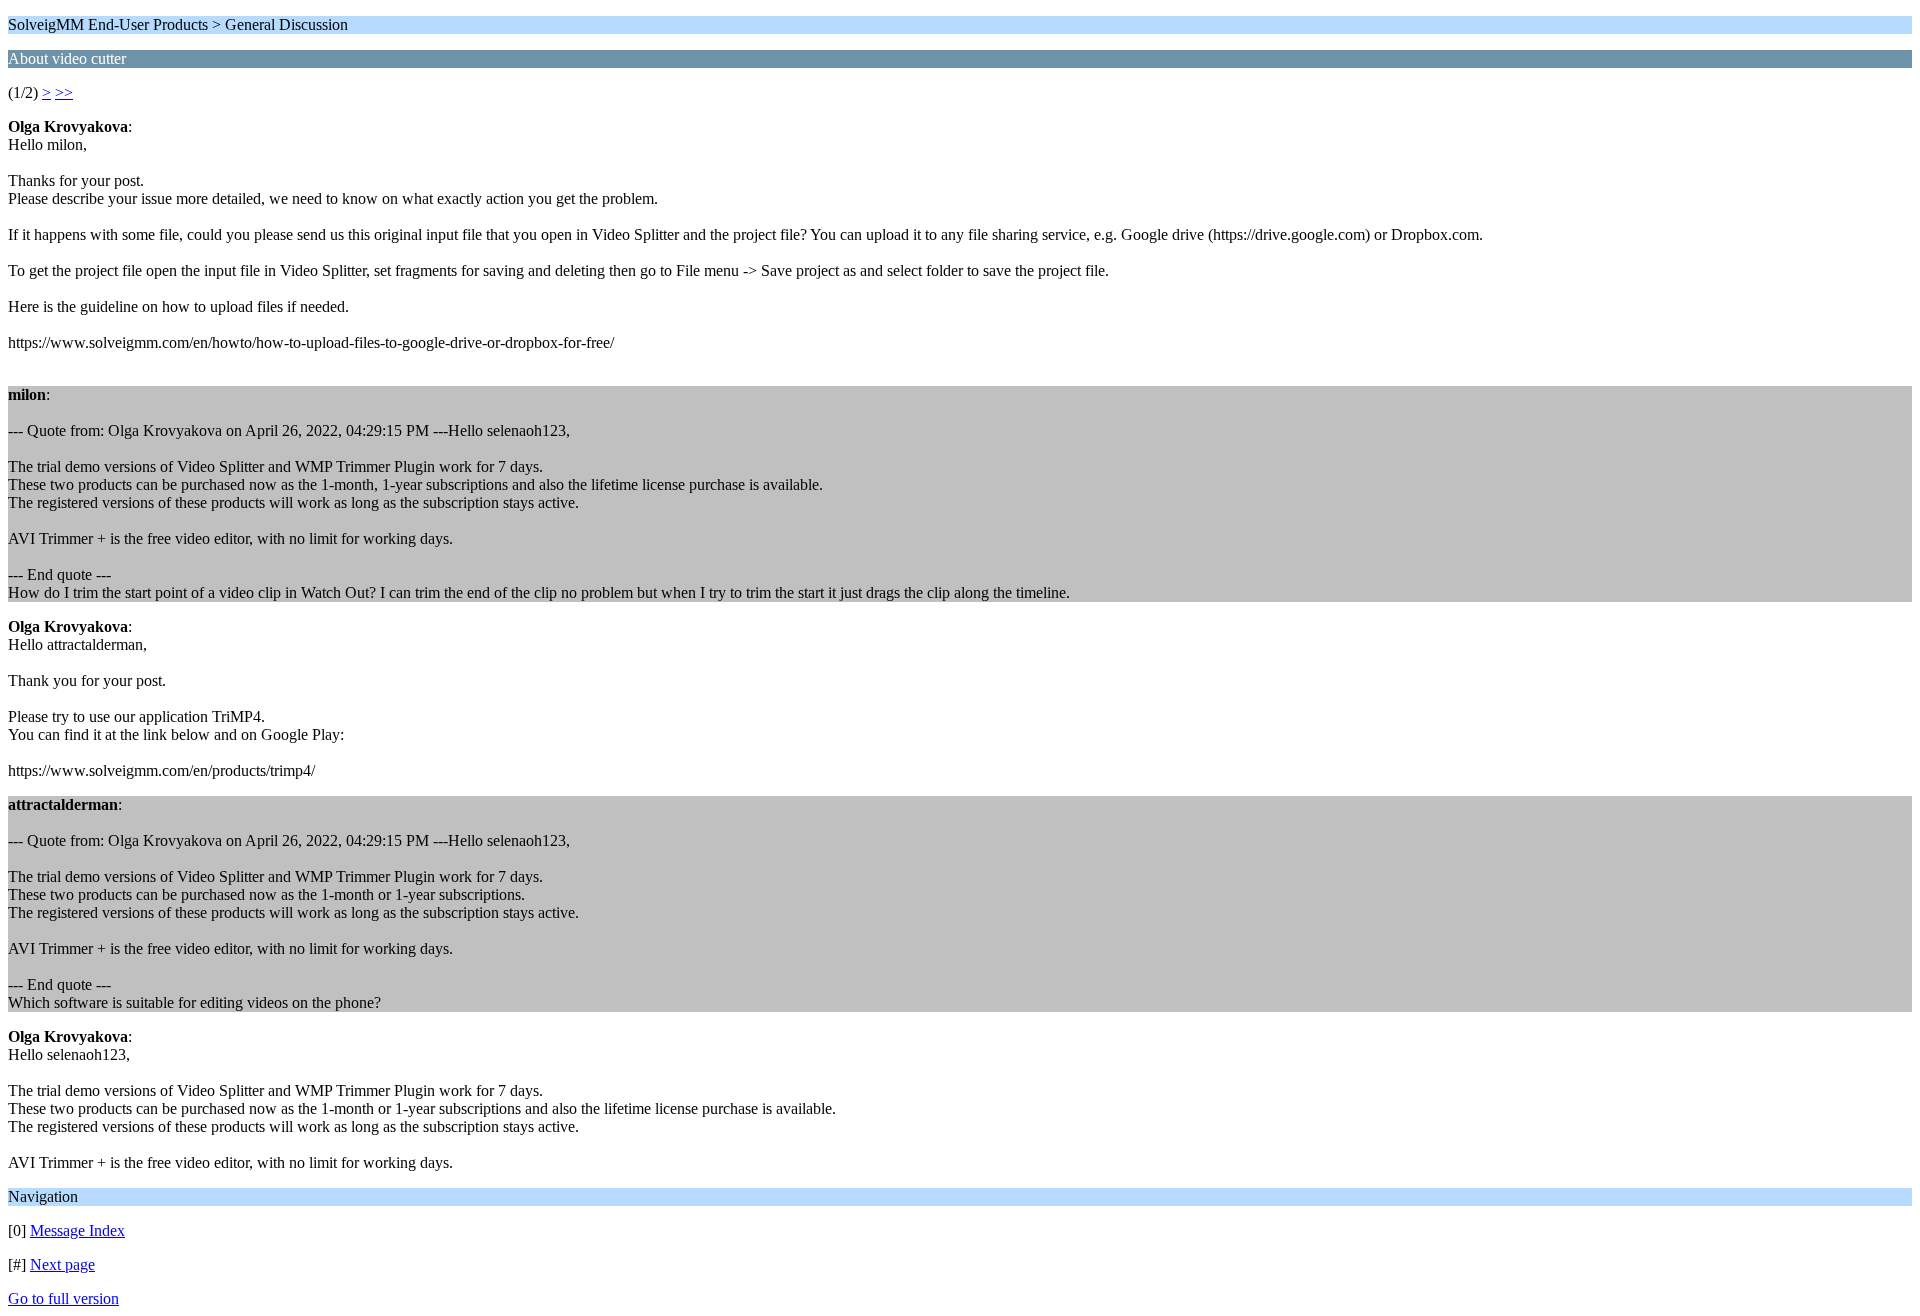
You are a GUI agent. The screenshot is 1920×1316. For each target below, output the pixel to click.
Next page (62, 1264)
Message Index (77, 1230)
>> (64, 92)
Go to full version (63, 1298)
